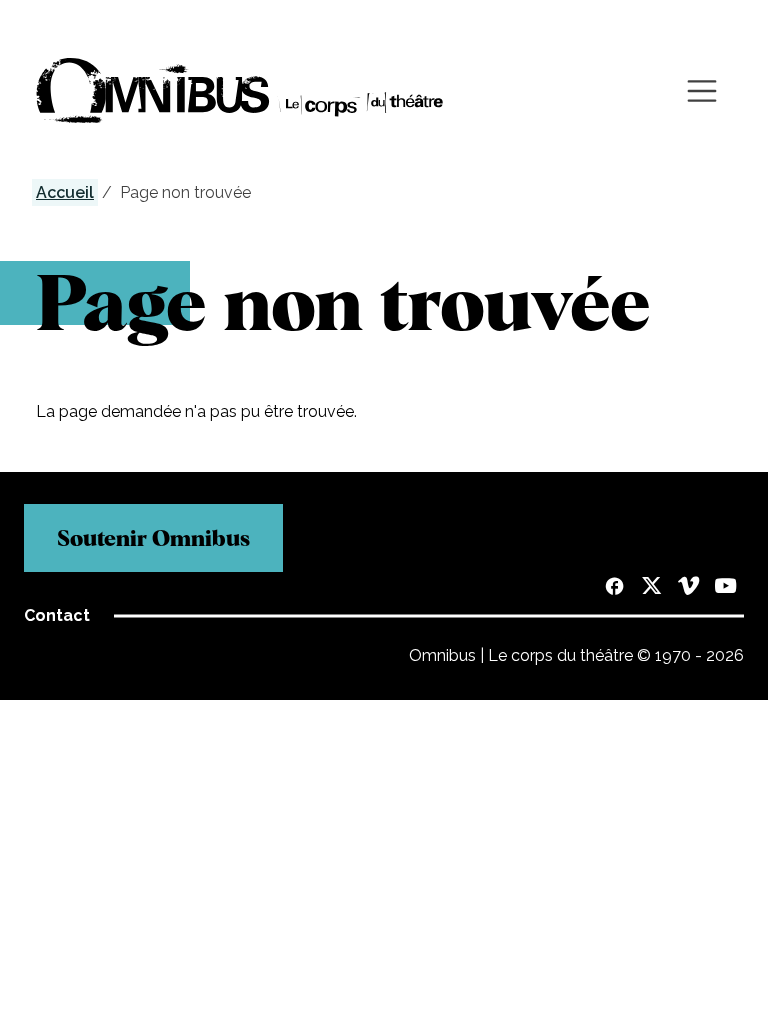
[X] (651, 588)
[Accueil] (240, 90)
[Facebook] (614, 588)
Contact (57, 615)
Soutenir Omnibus (153, 538)
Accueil (65, 192)
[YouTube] (725, 588)
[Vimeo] (688, 588)
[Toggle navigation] (702, 91)
